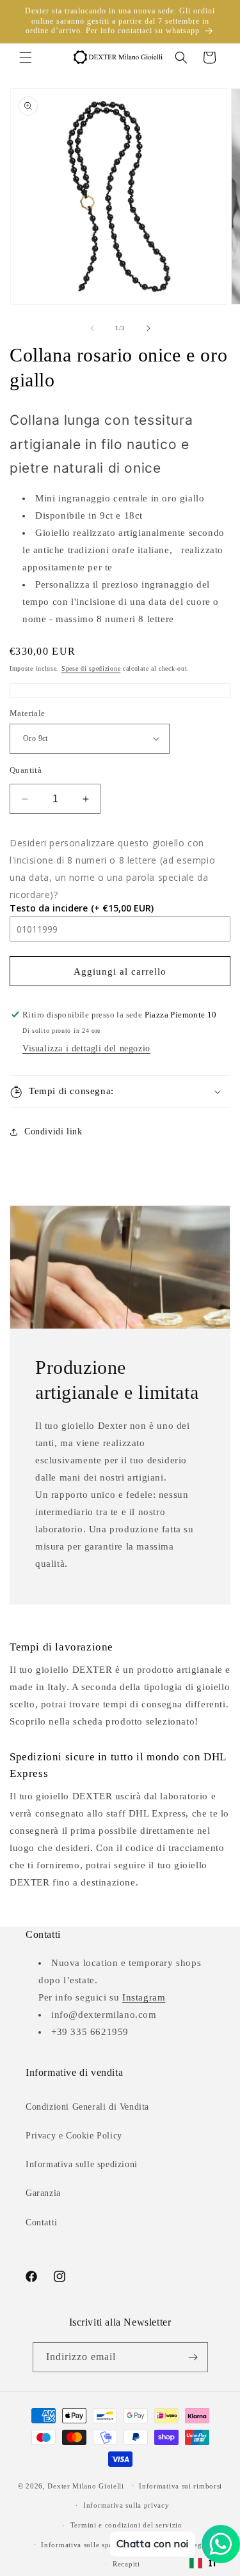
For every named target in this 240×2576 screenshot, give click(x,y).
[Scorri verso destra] (148, 328)
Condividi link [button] (53, 1132)
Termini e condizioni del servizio (126, 2525)
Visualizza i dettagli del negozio (86, 1048)
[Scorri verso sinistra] (92, 328)
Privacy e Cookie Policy (74, 2136)
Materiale (28, 713)
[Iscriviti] (193, 2357)
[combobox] (204, 2563)
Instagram (144, 1997)
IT (213, 2563)
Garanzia (43, 2193)
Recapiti (126, 2564)
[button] (26, 57)
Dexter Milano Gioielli (85, 2485)
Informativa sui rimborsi (180, 2486)
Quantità (26, 770)
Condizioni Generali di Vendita (87, 2107)
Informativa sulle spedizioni (82, 2164)
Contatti (42, 2222)
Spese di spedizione (91, 668)
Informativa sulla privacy (126, 2505)
